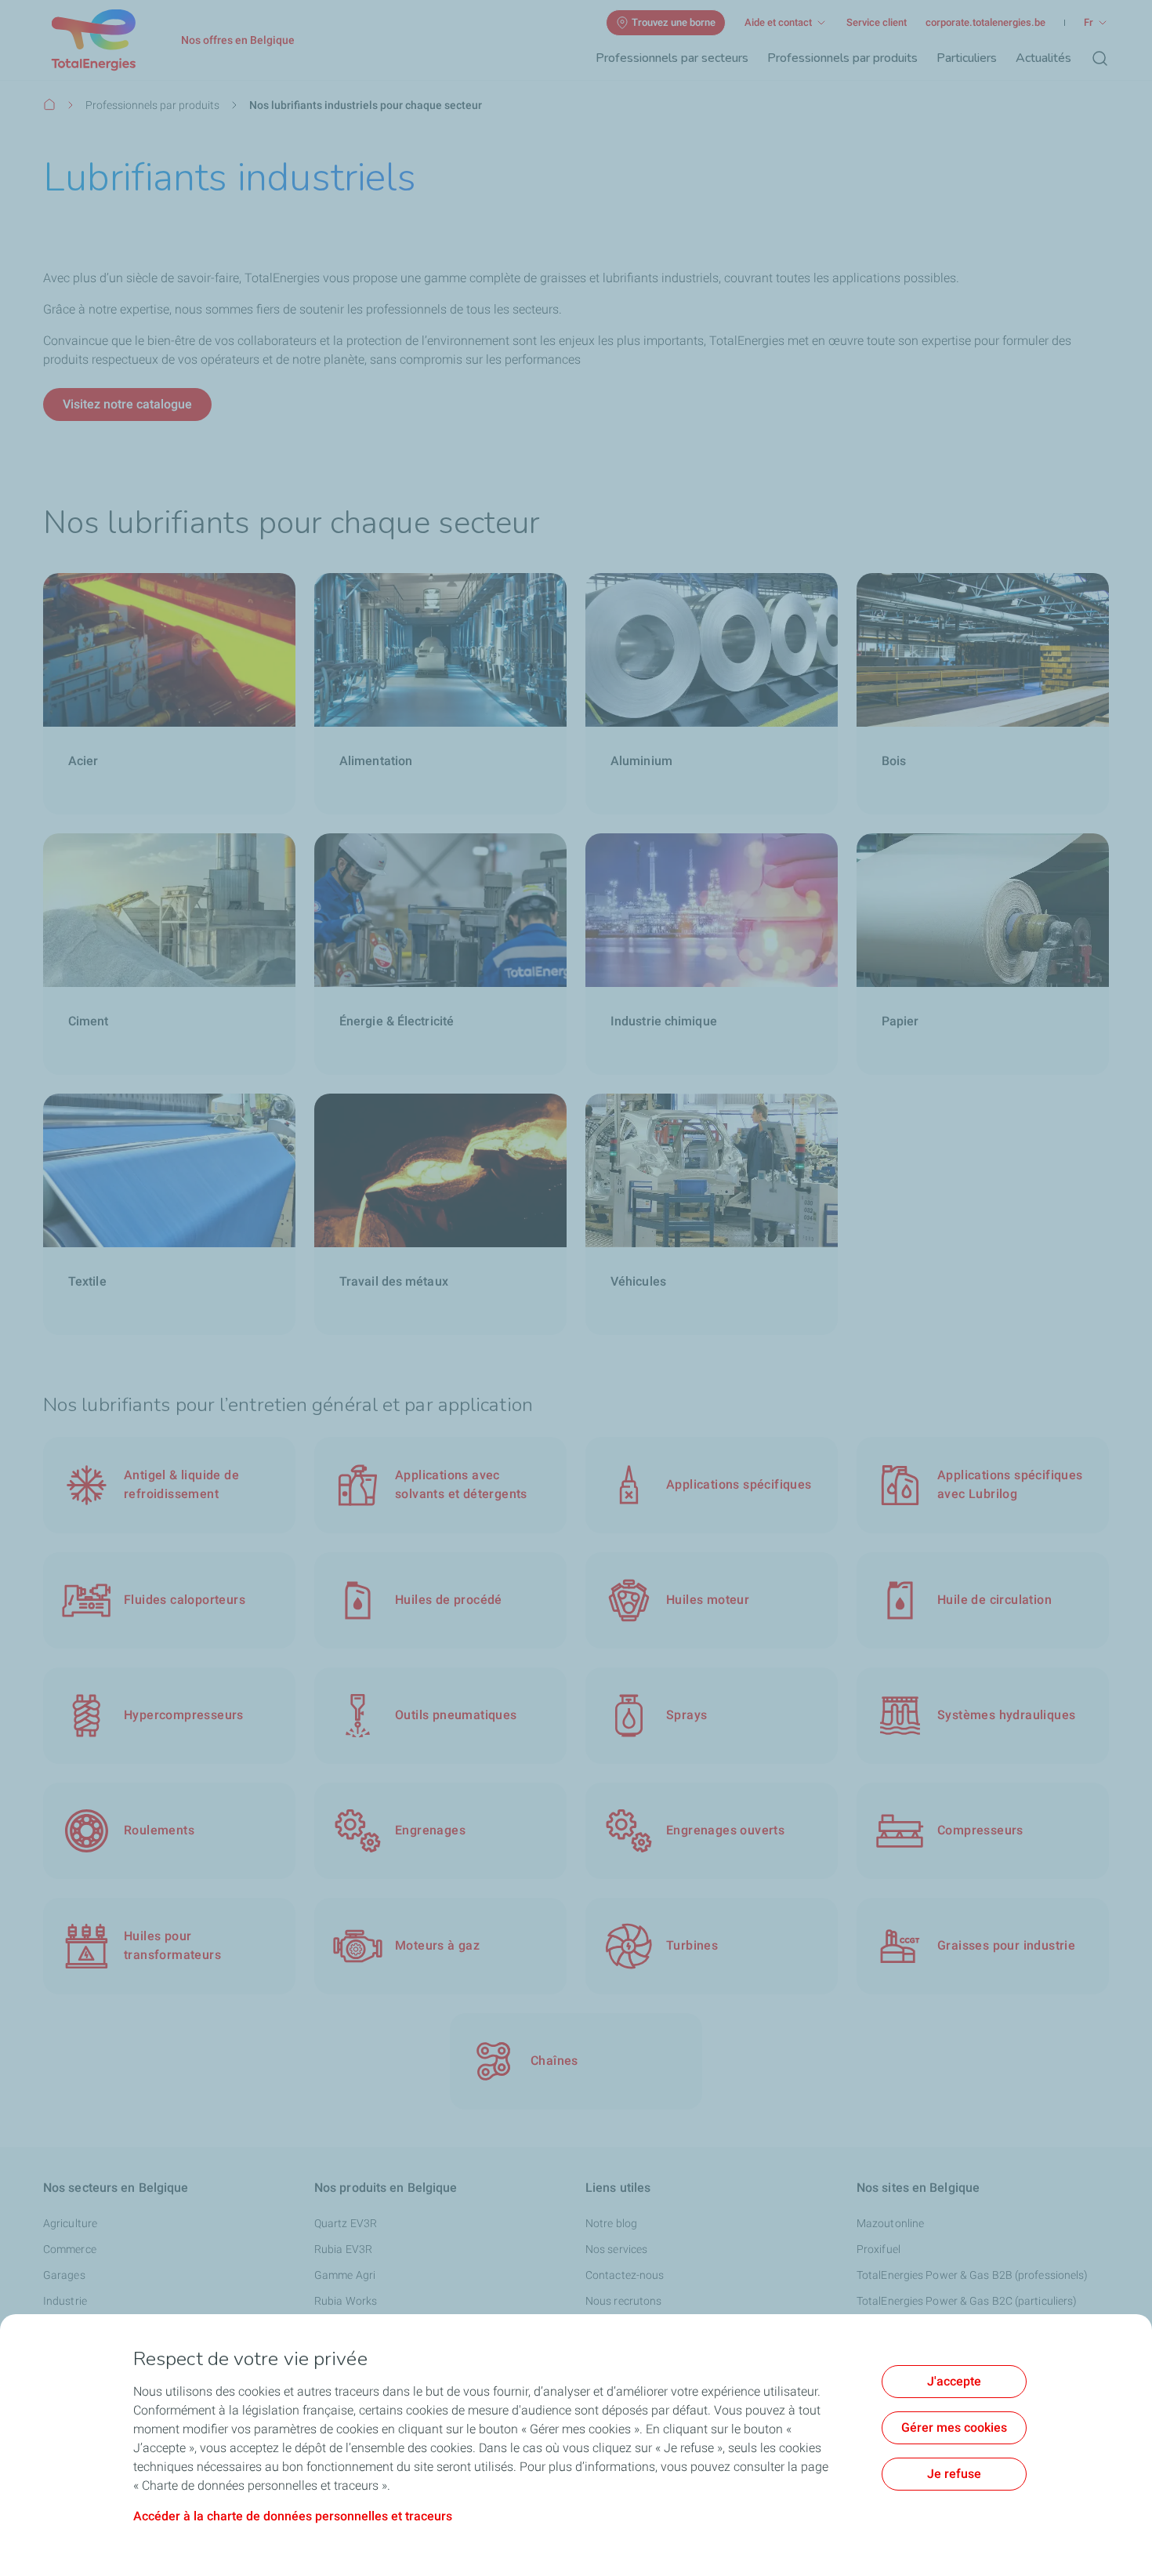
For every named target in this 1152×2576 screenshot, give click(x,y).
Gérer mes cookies (954, 2427)
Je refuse (954, 2474)
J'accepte (954, 2381)
